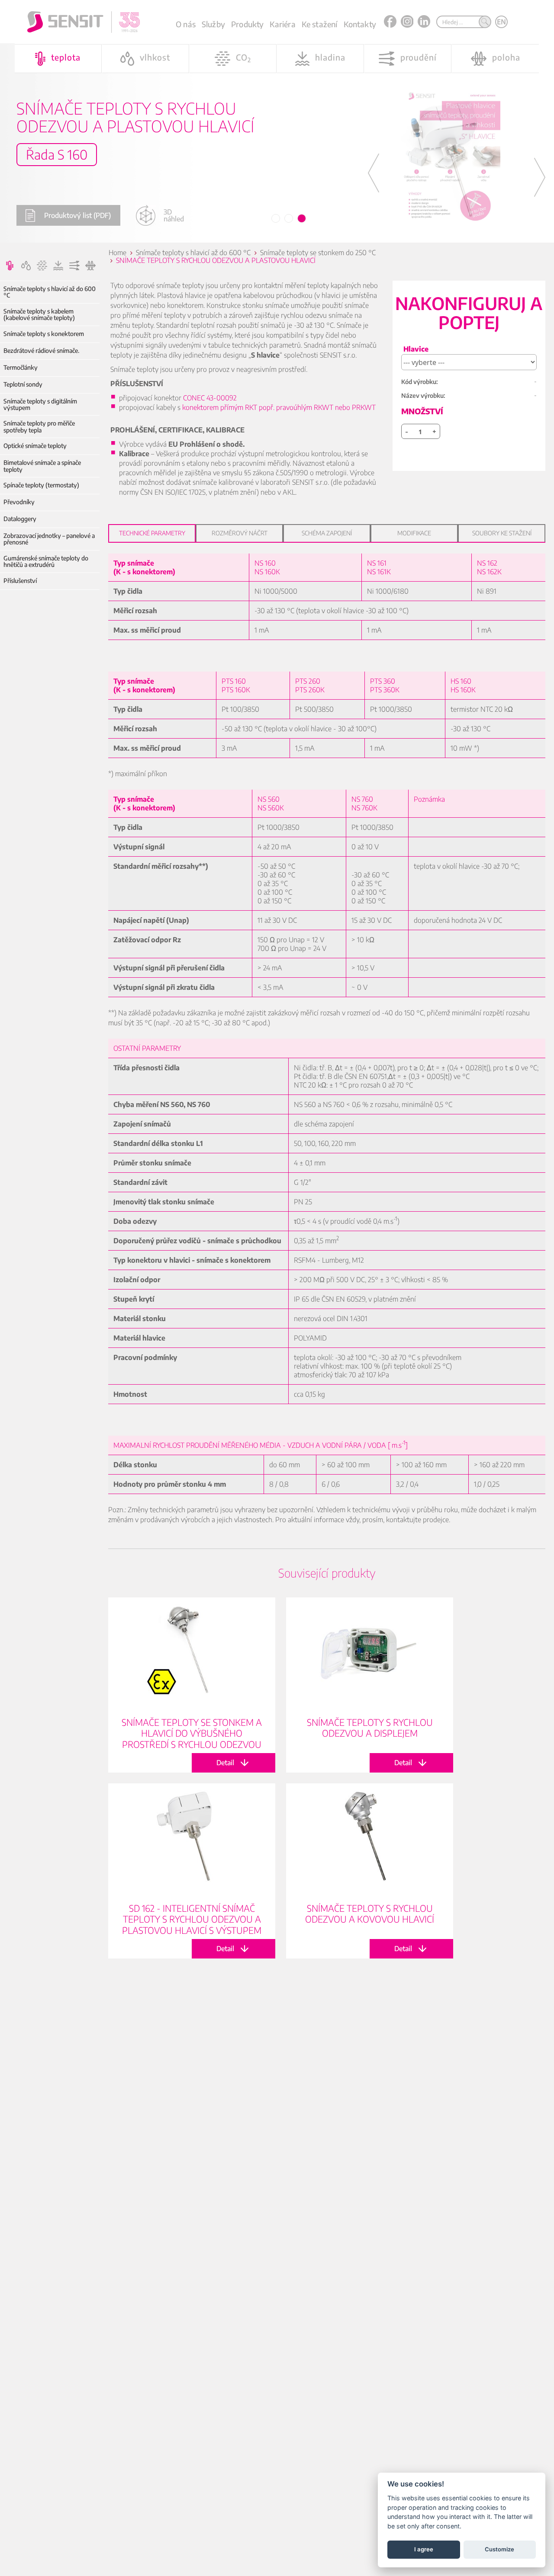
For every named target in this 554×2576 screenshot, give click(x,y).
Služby (213, 24)
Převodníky (19, 502)
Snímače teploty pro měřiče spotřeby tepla (39, 427)
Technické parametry (152, 533)
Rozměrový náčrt (240, 533)
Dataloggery (20, 519)
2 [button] (289, 219)
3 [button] (302, 219)
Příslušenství (20, 581)
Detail (192, 1685)
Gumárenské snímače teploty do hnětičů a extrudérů (46, 562)
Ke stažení (320, 24)
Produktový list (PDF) (77, 215)
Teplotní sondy (23, 384)
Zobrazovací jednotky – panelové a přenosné (49, 539)
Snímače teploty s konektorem (44, 334)
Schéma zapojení (327, 533)
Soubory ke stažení (502, 533)
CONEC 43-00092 (210, 398)
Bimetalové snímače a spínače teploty (42, 466)
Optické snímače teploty (35, 446)
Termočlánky (21, 367)
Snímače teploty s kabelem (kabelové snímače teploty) (39, 315)
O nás (186, 24)
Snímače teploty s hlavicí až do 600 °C (50, 292)
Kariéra (282, 24)
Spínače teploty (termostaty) (41, 485)
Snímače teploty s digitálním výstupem (40, 405)
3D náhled (174, 215)
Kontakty (360, 24)
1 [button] (276, 219)
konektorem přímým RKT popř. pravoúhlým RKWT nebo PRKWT (279, 407)
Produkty (247, 24)
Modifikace (414, 533)
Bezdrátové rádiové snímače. (41, 350)
